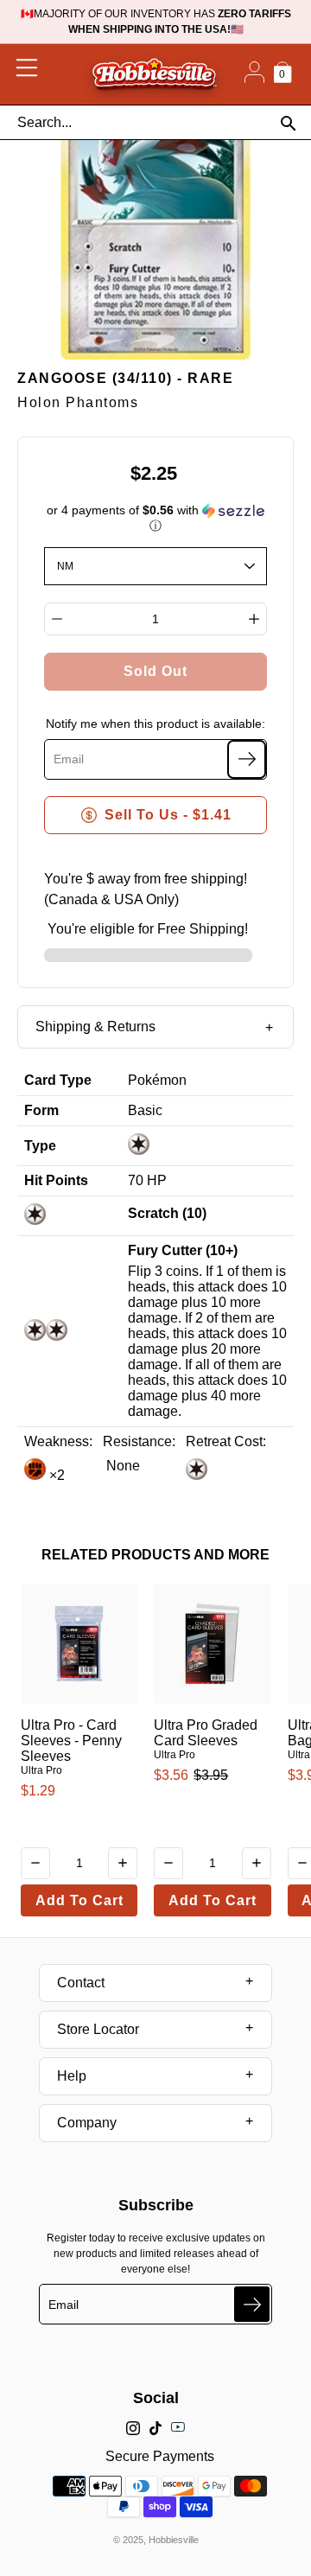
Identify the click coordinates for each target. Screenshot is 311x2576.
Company (87, 2123)
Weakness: (58, 1441)
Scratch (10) (167, 1213)
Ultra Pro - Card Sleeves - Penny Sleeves (71, 1741)
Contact (81, 1983)
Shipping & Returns (95, 1027)
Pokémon (157, 1080)
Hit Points (56, 1180)
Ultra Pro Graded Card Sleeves (206, 1733)
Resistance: (139, 1441)
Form (41, 1110)
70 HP (147, 1180)
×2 (55, 1475)
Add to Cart (79, 1900)
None (121, 1466)
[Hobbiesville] (154, 74)
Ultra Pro (41, 1770)
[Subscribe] (247, 759)
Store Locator (98, 2029)
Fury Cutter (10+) (183, 1250)
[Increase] (254, 619)
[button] (156, 518)
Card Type (58, 1080)
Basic (145, 1110)
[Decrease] (57, 619)
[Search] (288, 123)
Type (40, 1146)
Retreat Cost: (226, 1441)
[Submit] (252, 2304)
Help (72, 2076)
